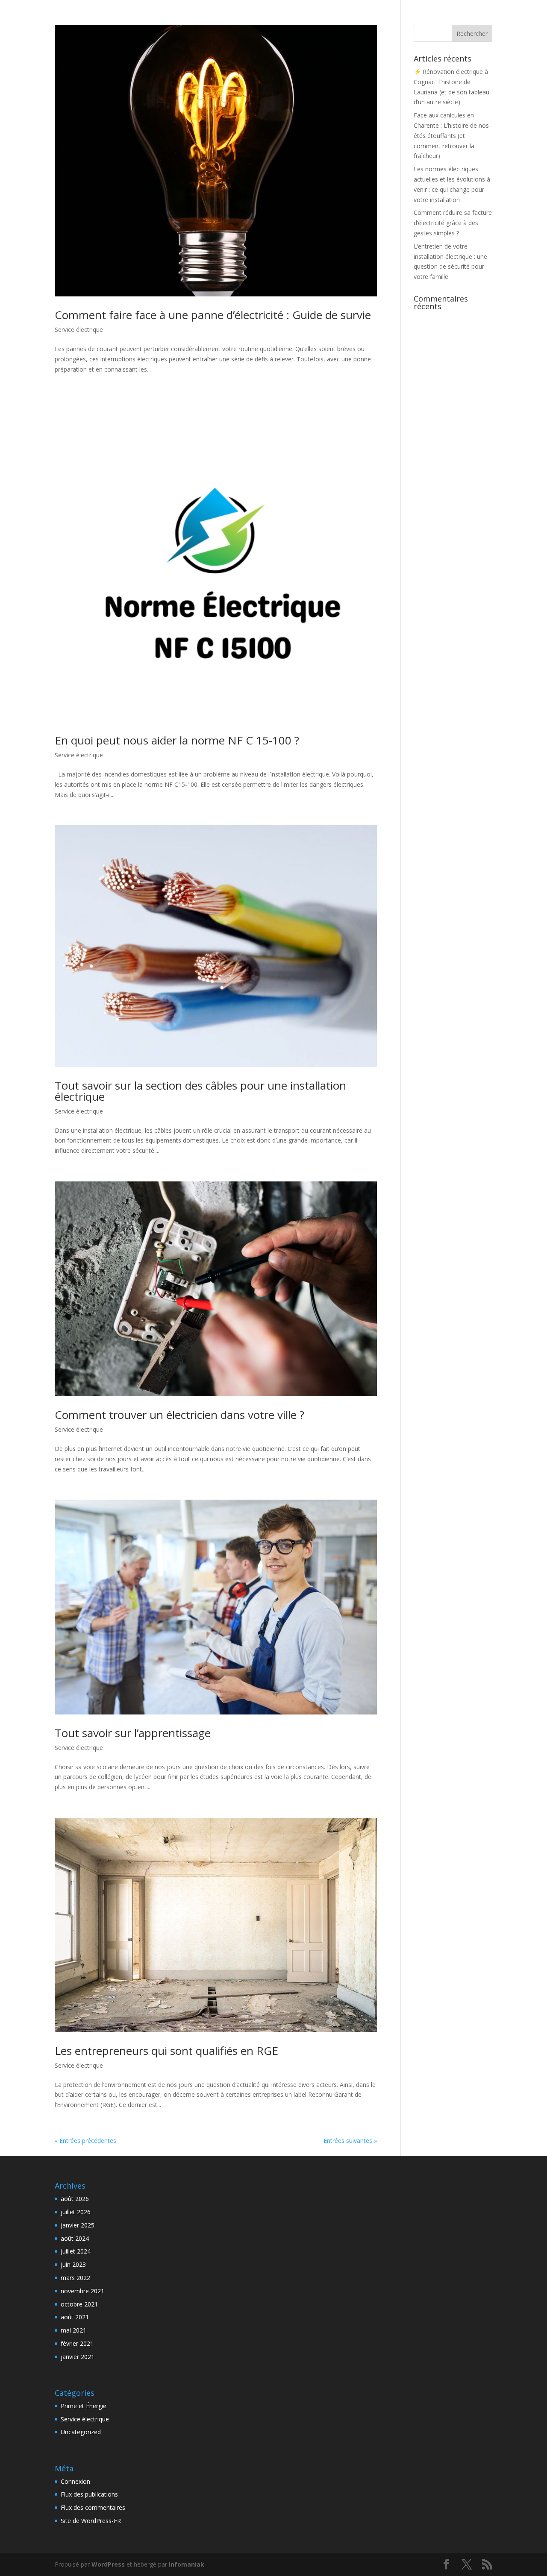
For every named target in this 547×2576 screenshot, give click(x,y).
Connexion (75, 2481)
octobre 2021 (79, 2304)
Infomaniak (187, 2564)
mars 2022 (75, 2278)
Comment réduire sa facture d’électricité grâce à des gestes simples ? (453, 223)
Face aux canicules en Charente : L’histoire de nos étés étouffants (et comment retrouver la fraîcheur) (451, 135)
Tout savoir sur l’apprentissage (133, 1733)
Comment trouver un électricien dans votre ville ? (179, 1415)
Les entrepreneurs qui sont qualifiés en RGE (166, 2051)
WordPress (108, 2564)
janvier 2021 (78, 2357)
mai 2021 (74, 2330)
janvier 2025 (78, 2225)
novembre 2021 (82, 2291)
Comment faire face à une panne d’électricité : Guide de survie (213, 315)
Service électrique (79, 330)
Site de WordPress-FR (91, 2521)
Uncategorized (81, 2432)
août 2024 (75, 2238)
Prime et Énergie (84, 2406)
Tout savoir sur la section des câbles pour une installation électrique (200, 1091)
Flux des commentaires (93, 2507)
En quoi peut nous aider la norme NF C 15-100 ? (177, 740)
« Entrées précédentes (85, 2141)
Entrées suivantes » (350, 2141)
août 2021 (75, 2317)
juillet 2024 (76, 2251)
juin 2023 (73, 2264)
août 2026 (75, 2199)
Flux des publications (89, 2494)
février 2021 (77, 2343)
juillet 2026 (76, 2212)
